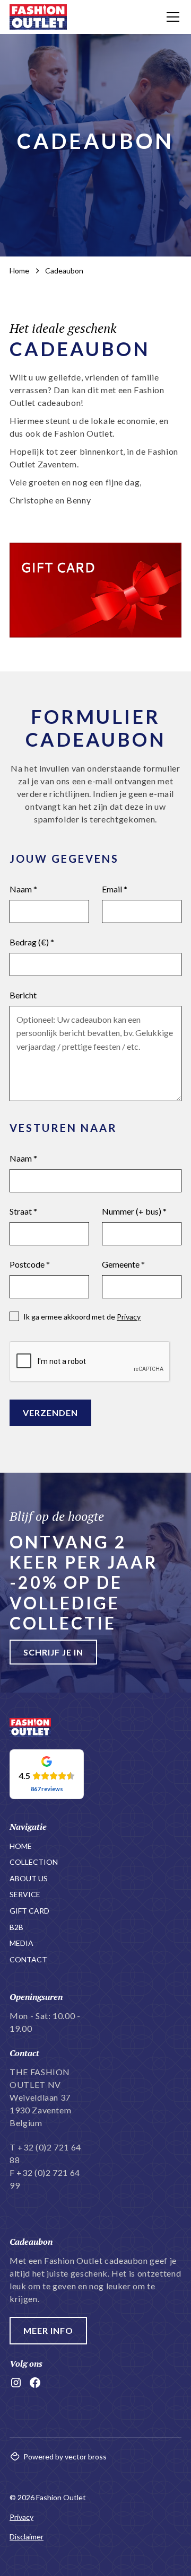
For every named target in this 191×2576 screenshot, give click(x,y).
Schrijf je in (53, 1652)
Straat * (23, 1211)
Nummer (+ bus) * (134, 1211)
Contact (28, 1959)
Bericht (23, 995)
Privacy (129, 1317)
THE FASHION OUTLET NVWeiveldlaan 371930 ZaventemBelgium (40, 2097)
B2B (16, 1927)
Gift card (29, 1911)
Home (21, 1846)
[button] (171, 17)
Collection (34, 1862)
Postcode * (30, 1264)
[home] (38, 17)
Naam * (23, 889)
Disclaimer (27, 2537)
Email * (115, 889)
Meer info (48, 2330)
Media (21, 1943)
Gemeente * (123, 1264)
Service (25, 1894)
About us (29, 1878)
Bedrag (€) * (32, 942)
